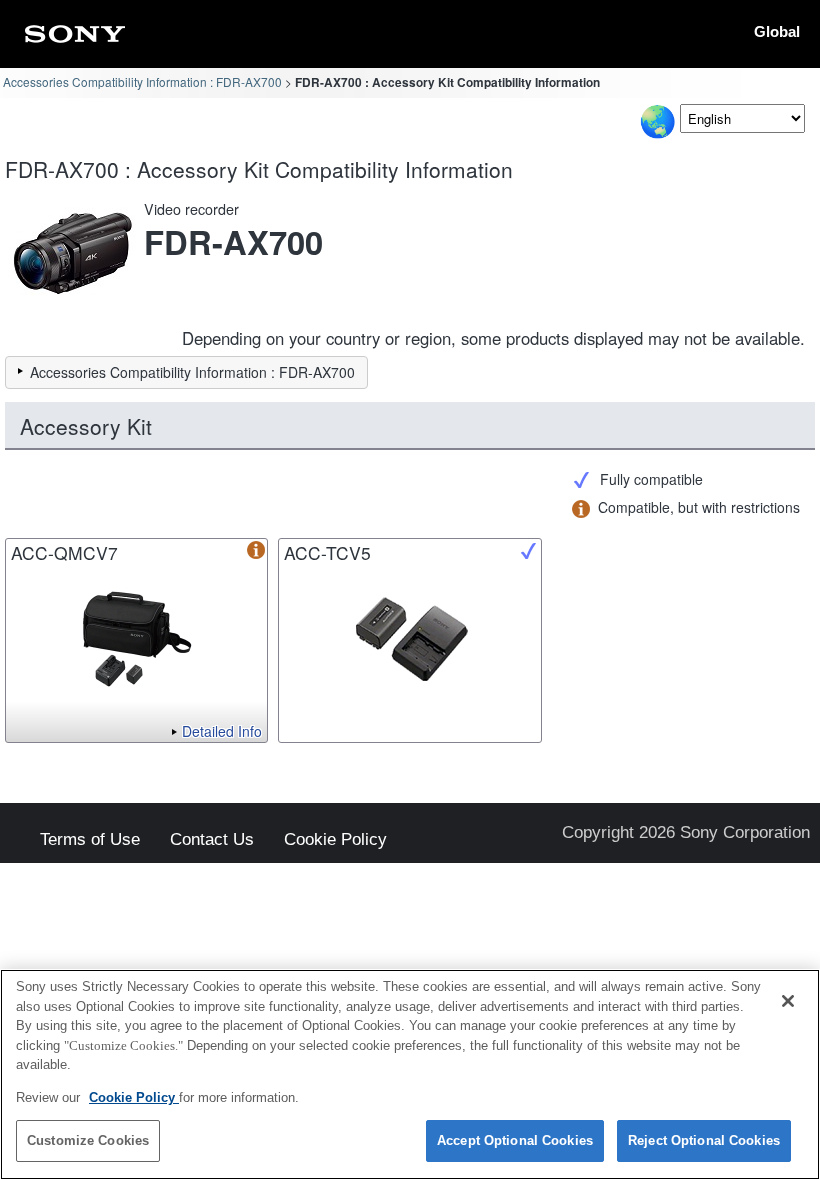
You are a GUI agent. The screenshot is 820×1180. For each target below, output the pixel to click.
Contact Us (212, 840)
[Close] (788, 1001)
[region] (410, 1074)
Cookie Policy (335, 840)
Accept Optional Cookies (515, 1140)
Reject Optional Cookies (704, 1140)
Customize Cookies (88, 1140)
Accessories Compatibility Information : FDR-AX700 (142, 81)
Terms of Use (90, 840)
